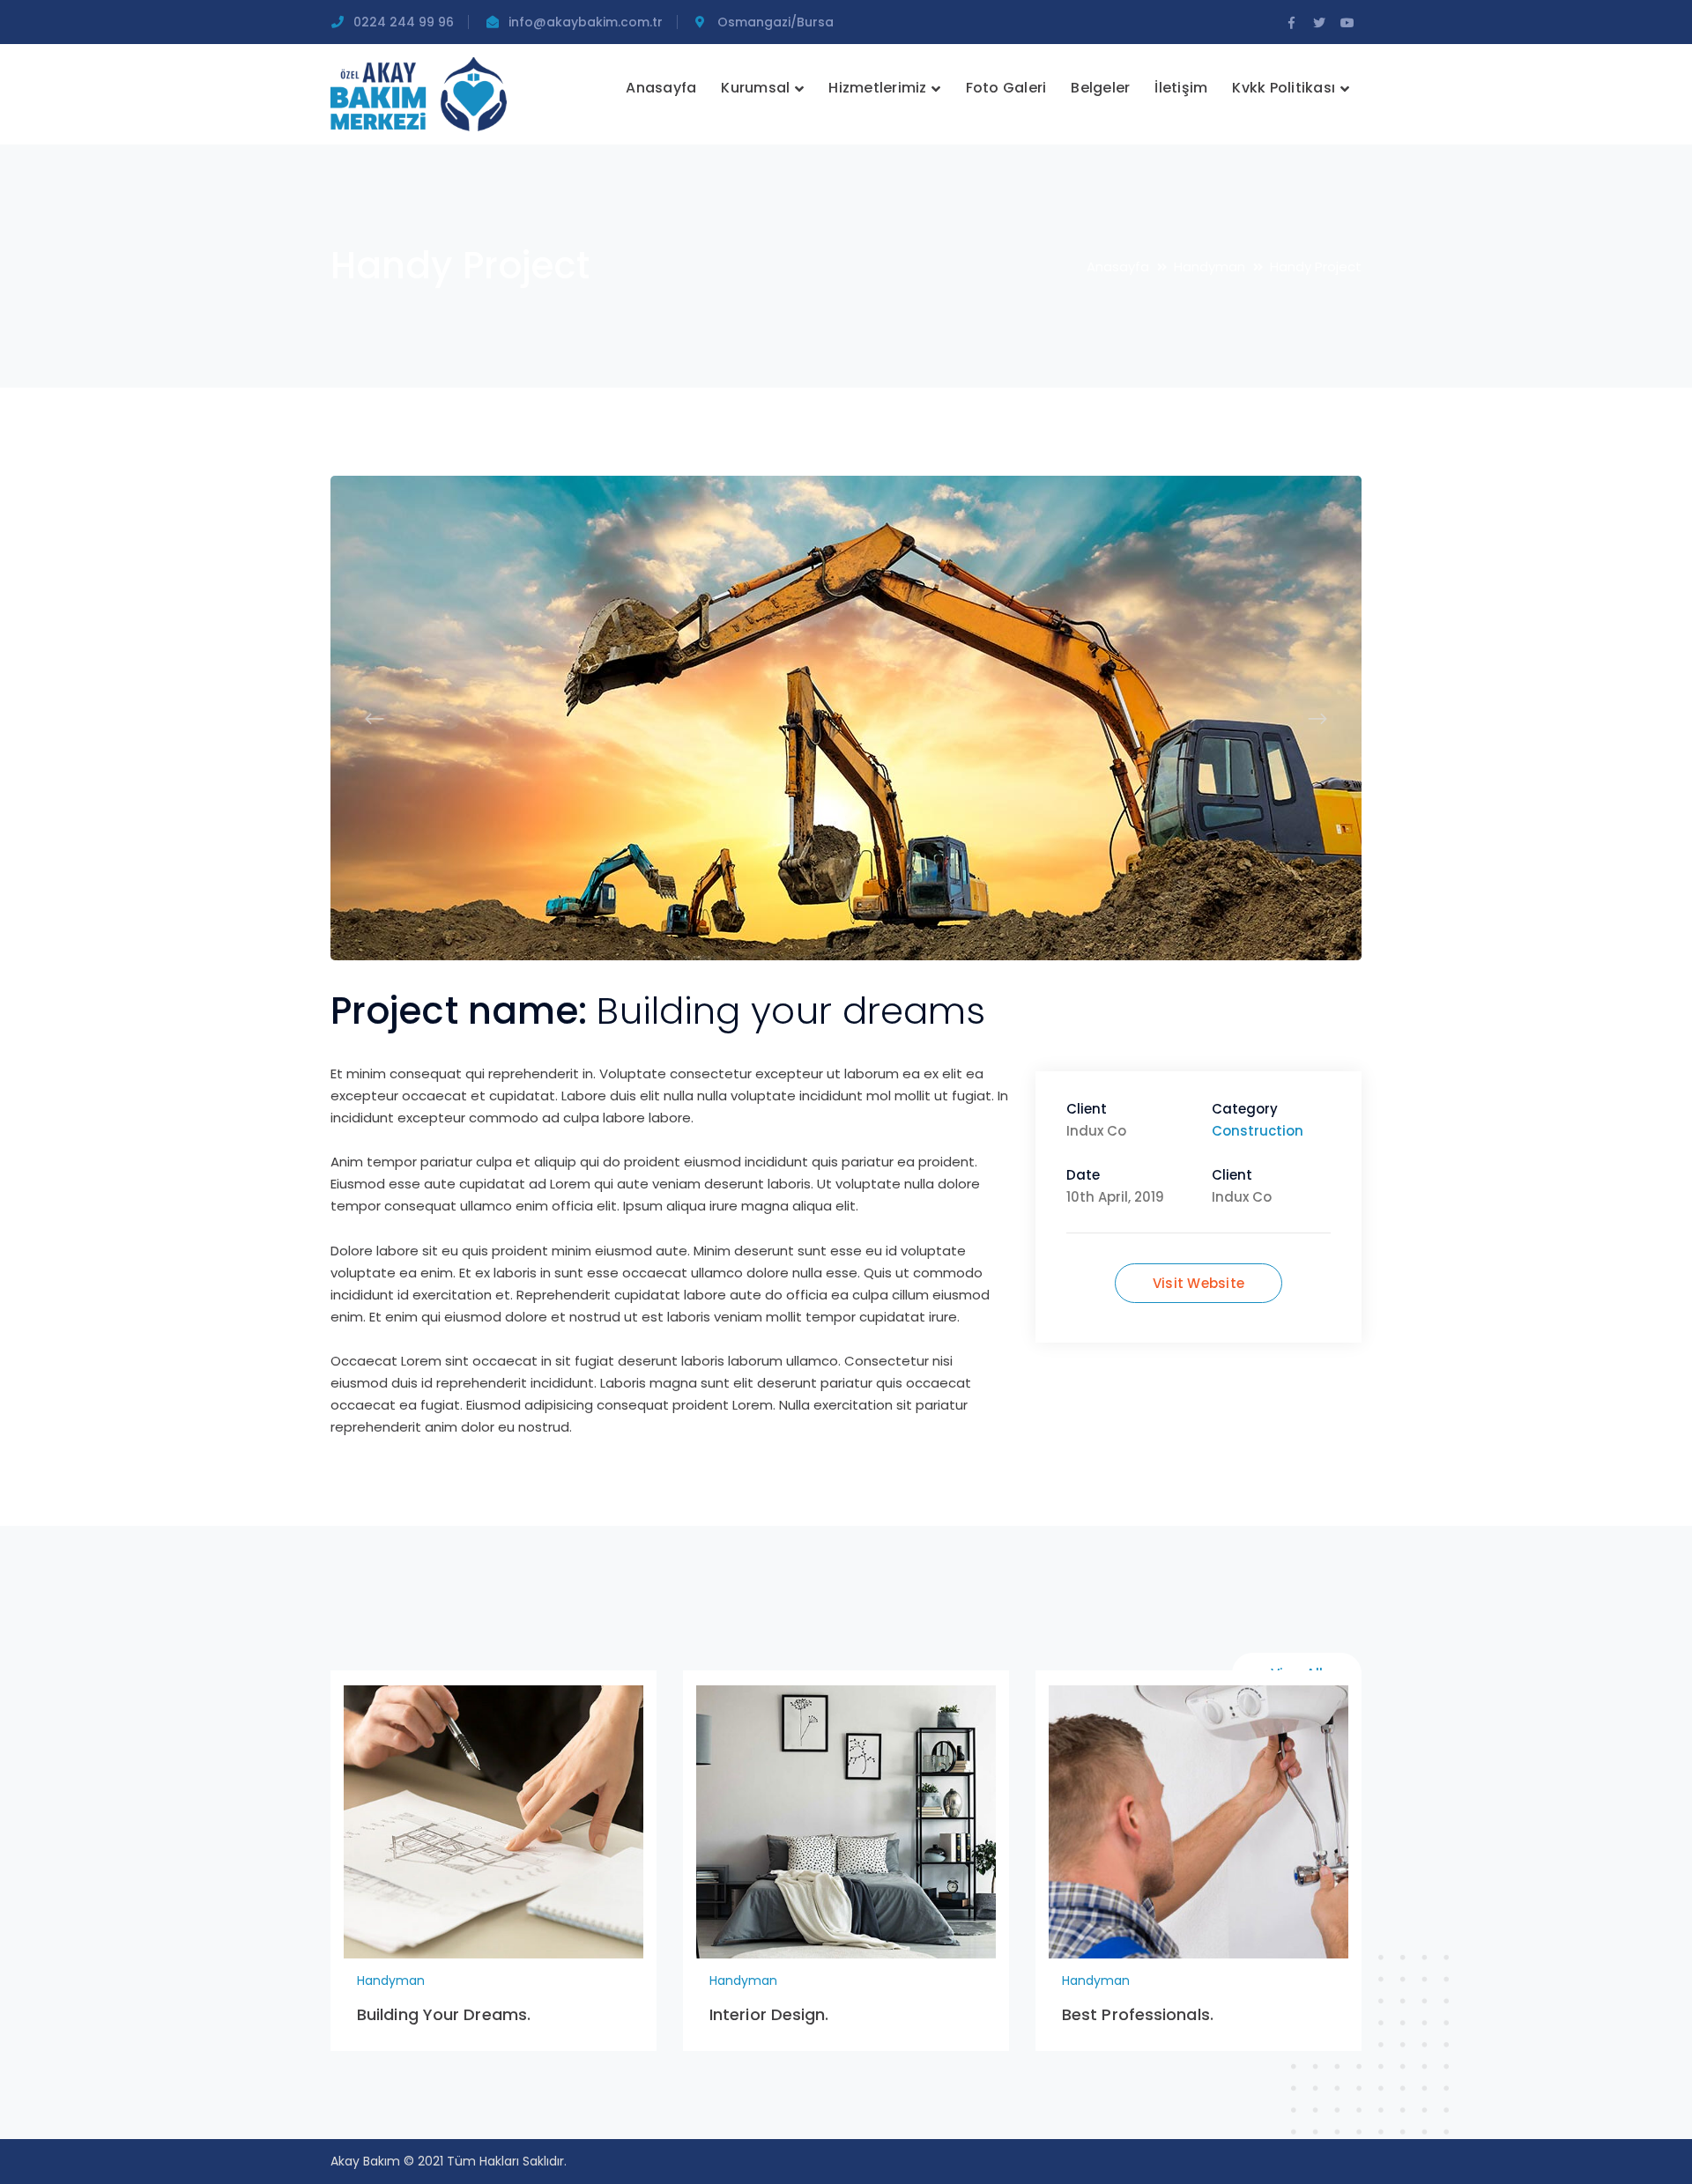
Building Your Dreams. (444, 2014)
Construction (1258, 1131)
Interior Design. (769, 2014)
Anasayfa (1118, 267)
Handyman (1210, 267)
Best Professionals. (1138, 2014)
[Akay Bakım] (419, 93)
